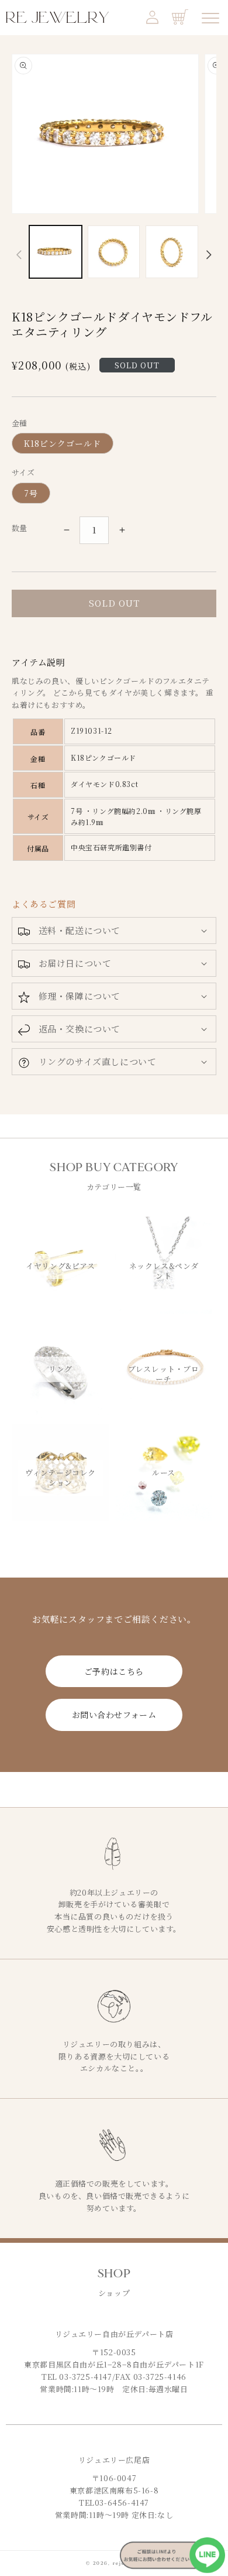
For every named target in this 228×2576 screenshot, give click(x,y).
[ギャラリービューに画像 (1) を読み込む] (56, 252)
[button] (114, 930)
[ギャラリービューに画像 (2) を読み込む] (114, 252)
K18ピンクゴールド (63, 443)
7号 (31, 493)
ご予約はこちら (114, 1671)
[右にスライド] (209, 255)
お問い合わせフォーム (114, 1715)
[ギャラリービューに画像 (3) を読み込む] (172, 252)
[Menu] (210, 18)
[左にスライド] (19, 255)
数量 (20, 528)
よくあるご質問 (44, 904)
